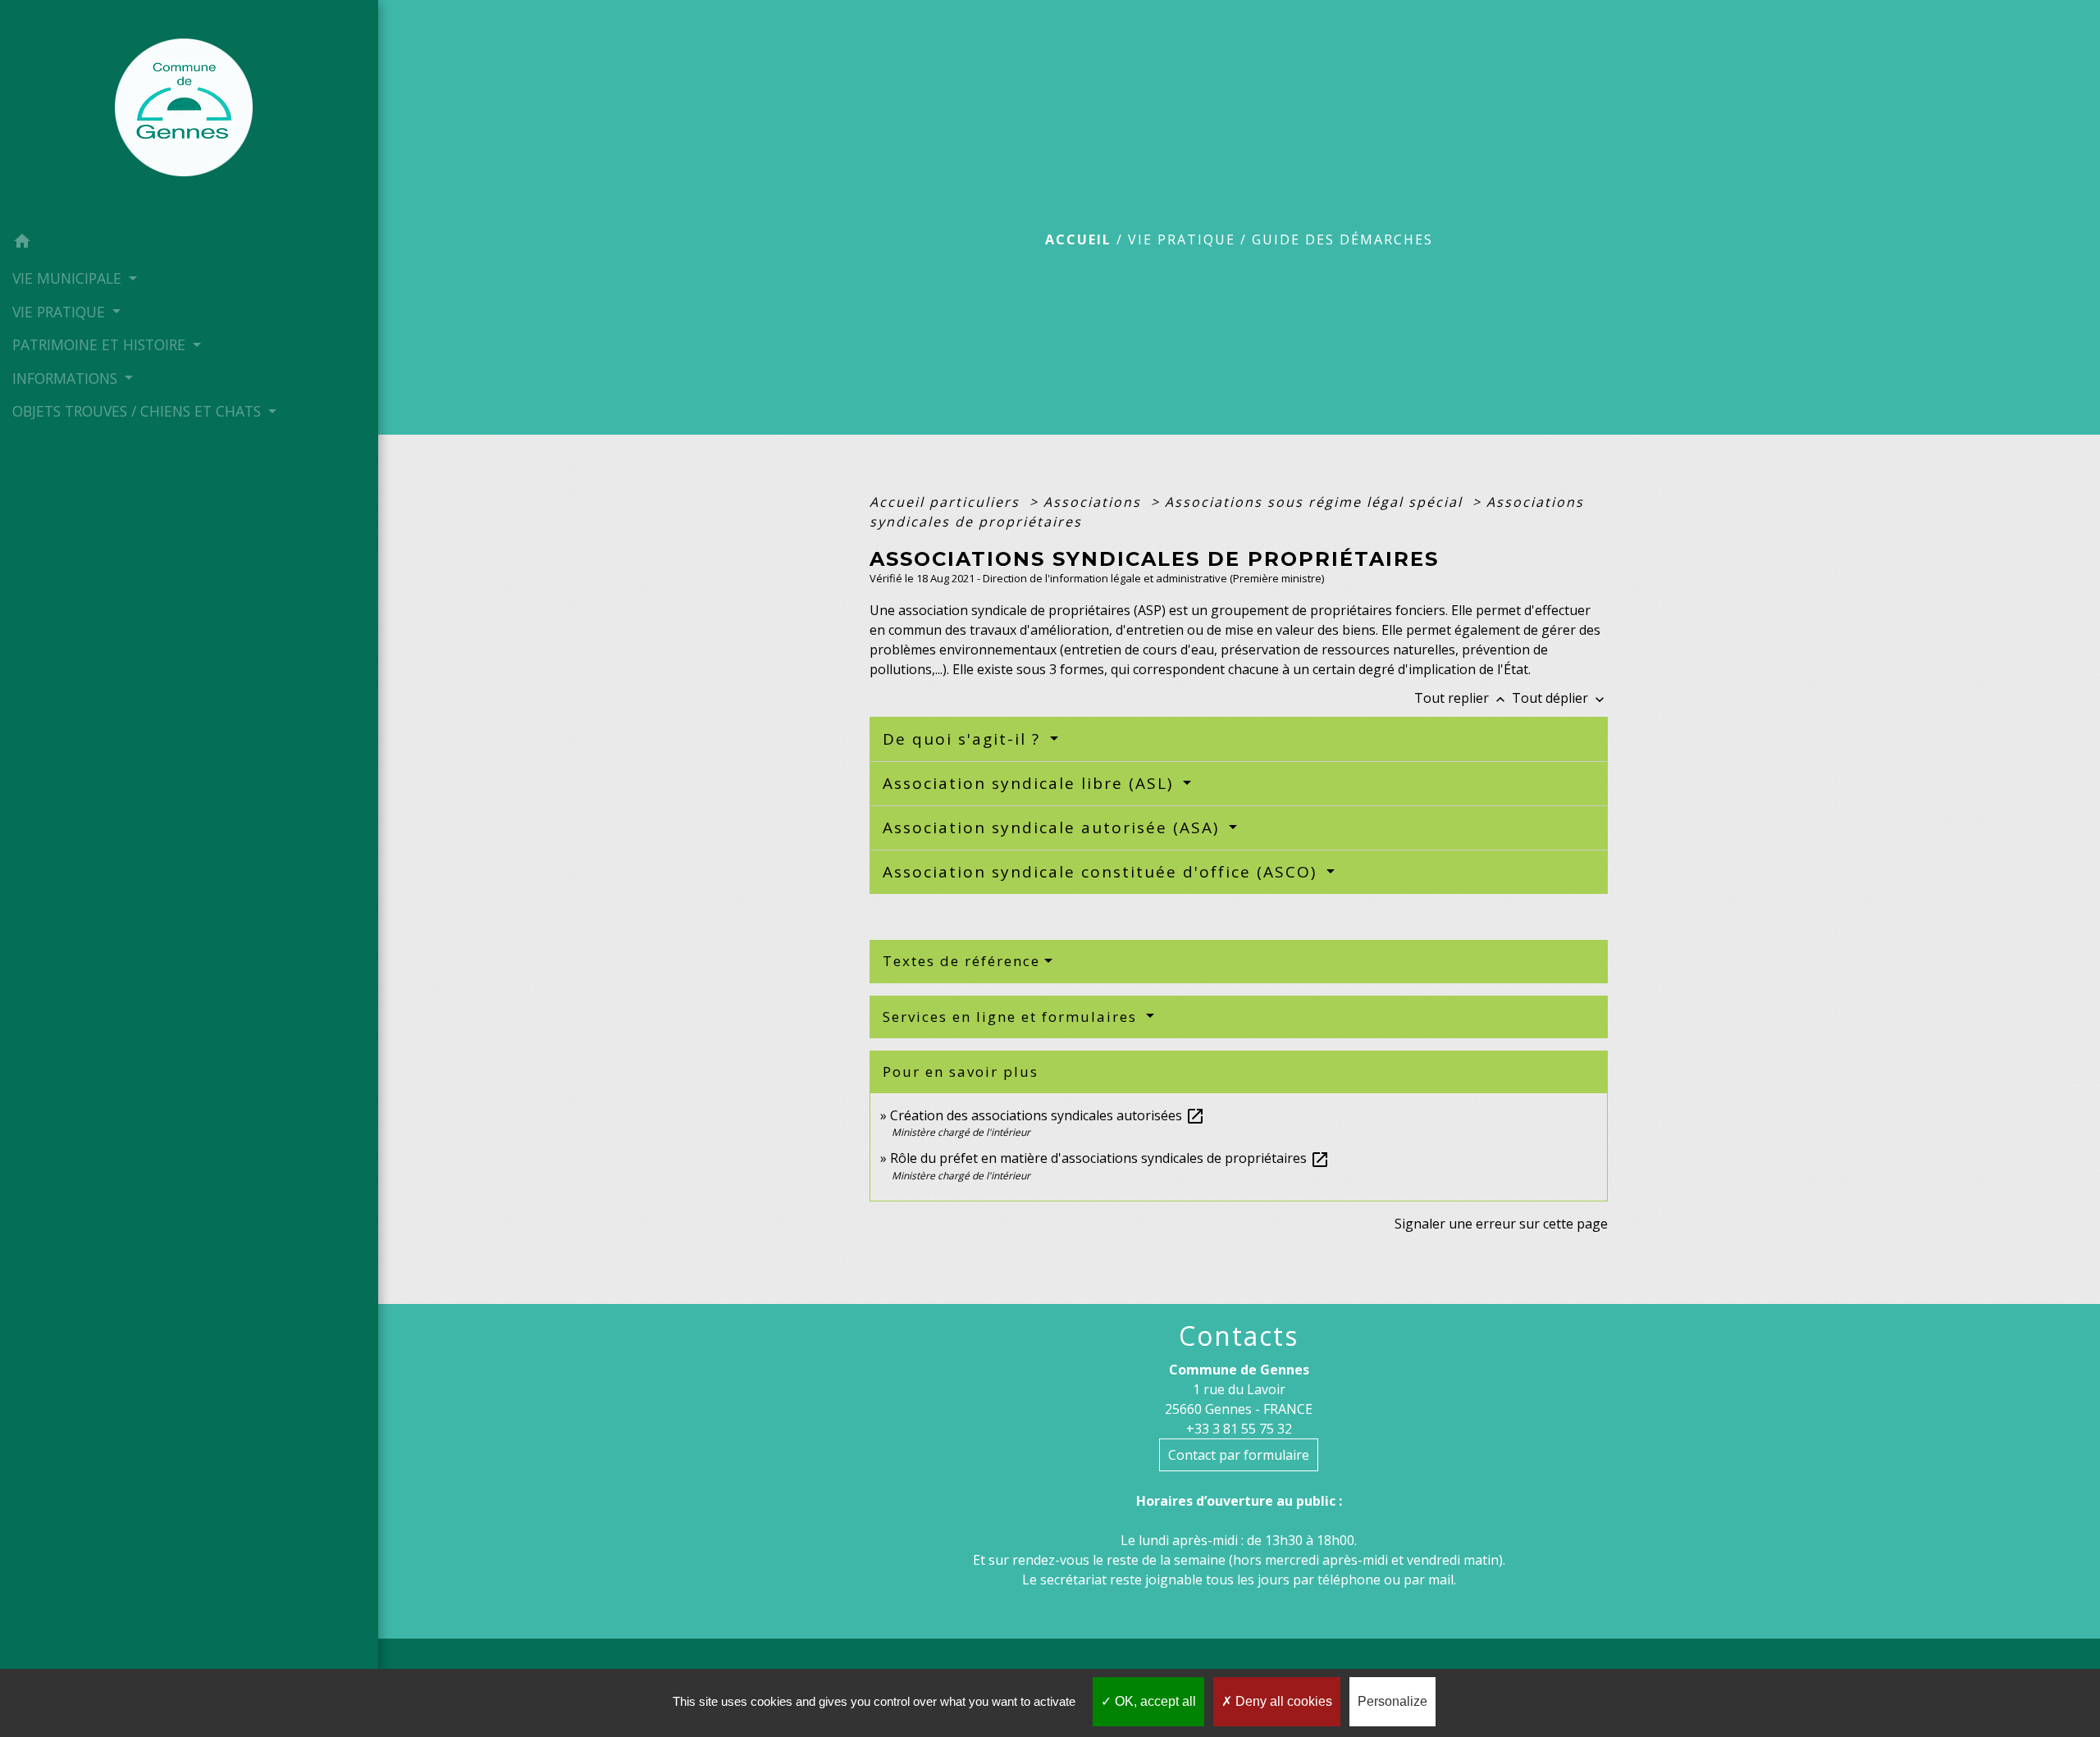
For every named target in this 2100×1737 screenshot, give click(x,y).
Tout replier (1461, 698)
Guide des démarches (1342, 239)
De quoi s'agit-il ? (964, 739)
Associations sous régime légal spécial (1316, 502)
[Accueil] (189, 112)
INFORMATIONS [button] (67, 378)
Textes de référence (961, 961)
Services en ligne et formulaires (1012, 1017)
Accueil (1078, 239)
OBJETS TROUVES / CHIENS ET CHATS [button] (139, 411)
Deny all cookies (1282, 1701)
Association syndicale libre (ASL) (1031, 783)
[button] (189, 244)
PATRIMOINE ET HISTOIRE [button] (101, 344)
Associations (1095, 502)
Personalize (1392, 1701)
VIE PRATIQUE (1182, 239)
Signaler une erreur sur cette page (1501, 1224)
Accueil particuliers (947, 502)
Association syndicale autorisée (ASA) (1054, 827)
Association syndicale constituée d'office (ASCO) (1102, 872)
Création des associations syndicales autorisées (1048, 1115)
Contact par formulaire (1239, 1455)
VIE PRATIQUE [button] (61, 312)
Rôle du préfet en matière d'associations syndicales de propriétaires (1110, 1158)
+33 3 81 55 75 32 (1239, 1429)
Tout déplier (1560, 698)
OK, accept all (1154, 1701)
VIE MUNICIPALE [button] (69, 278)
